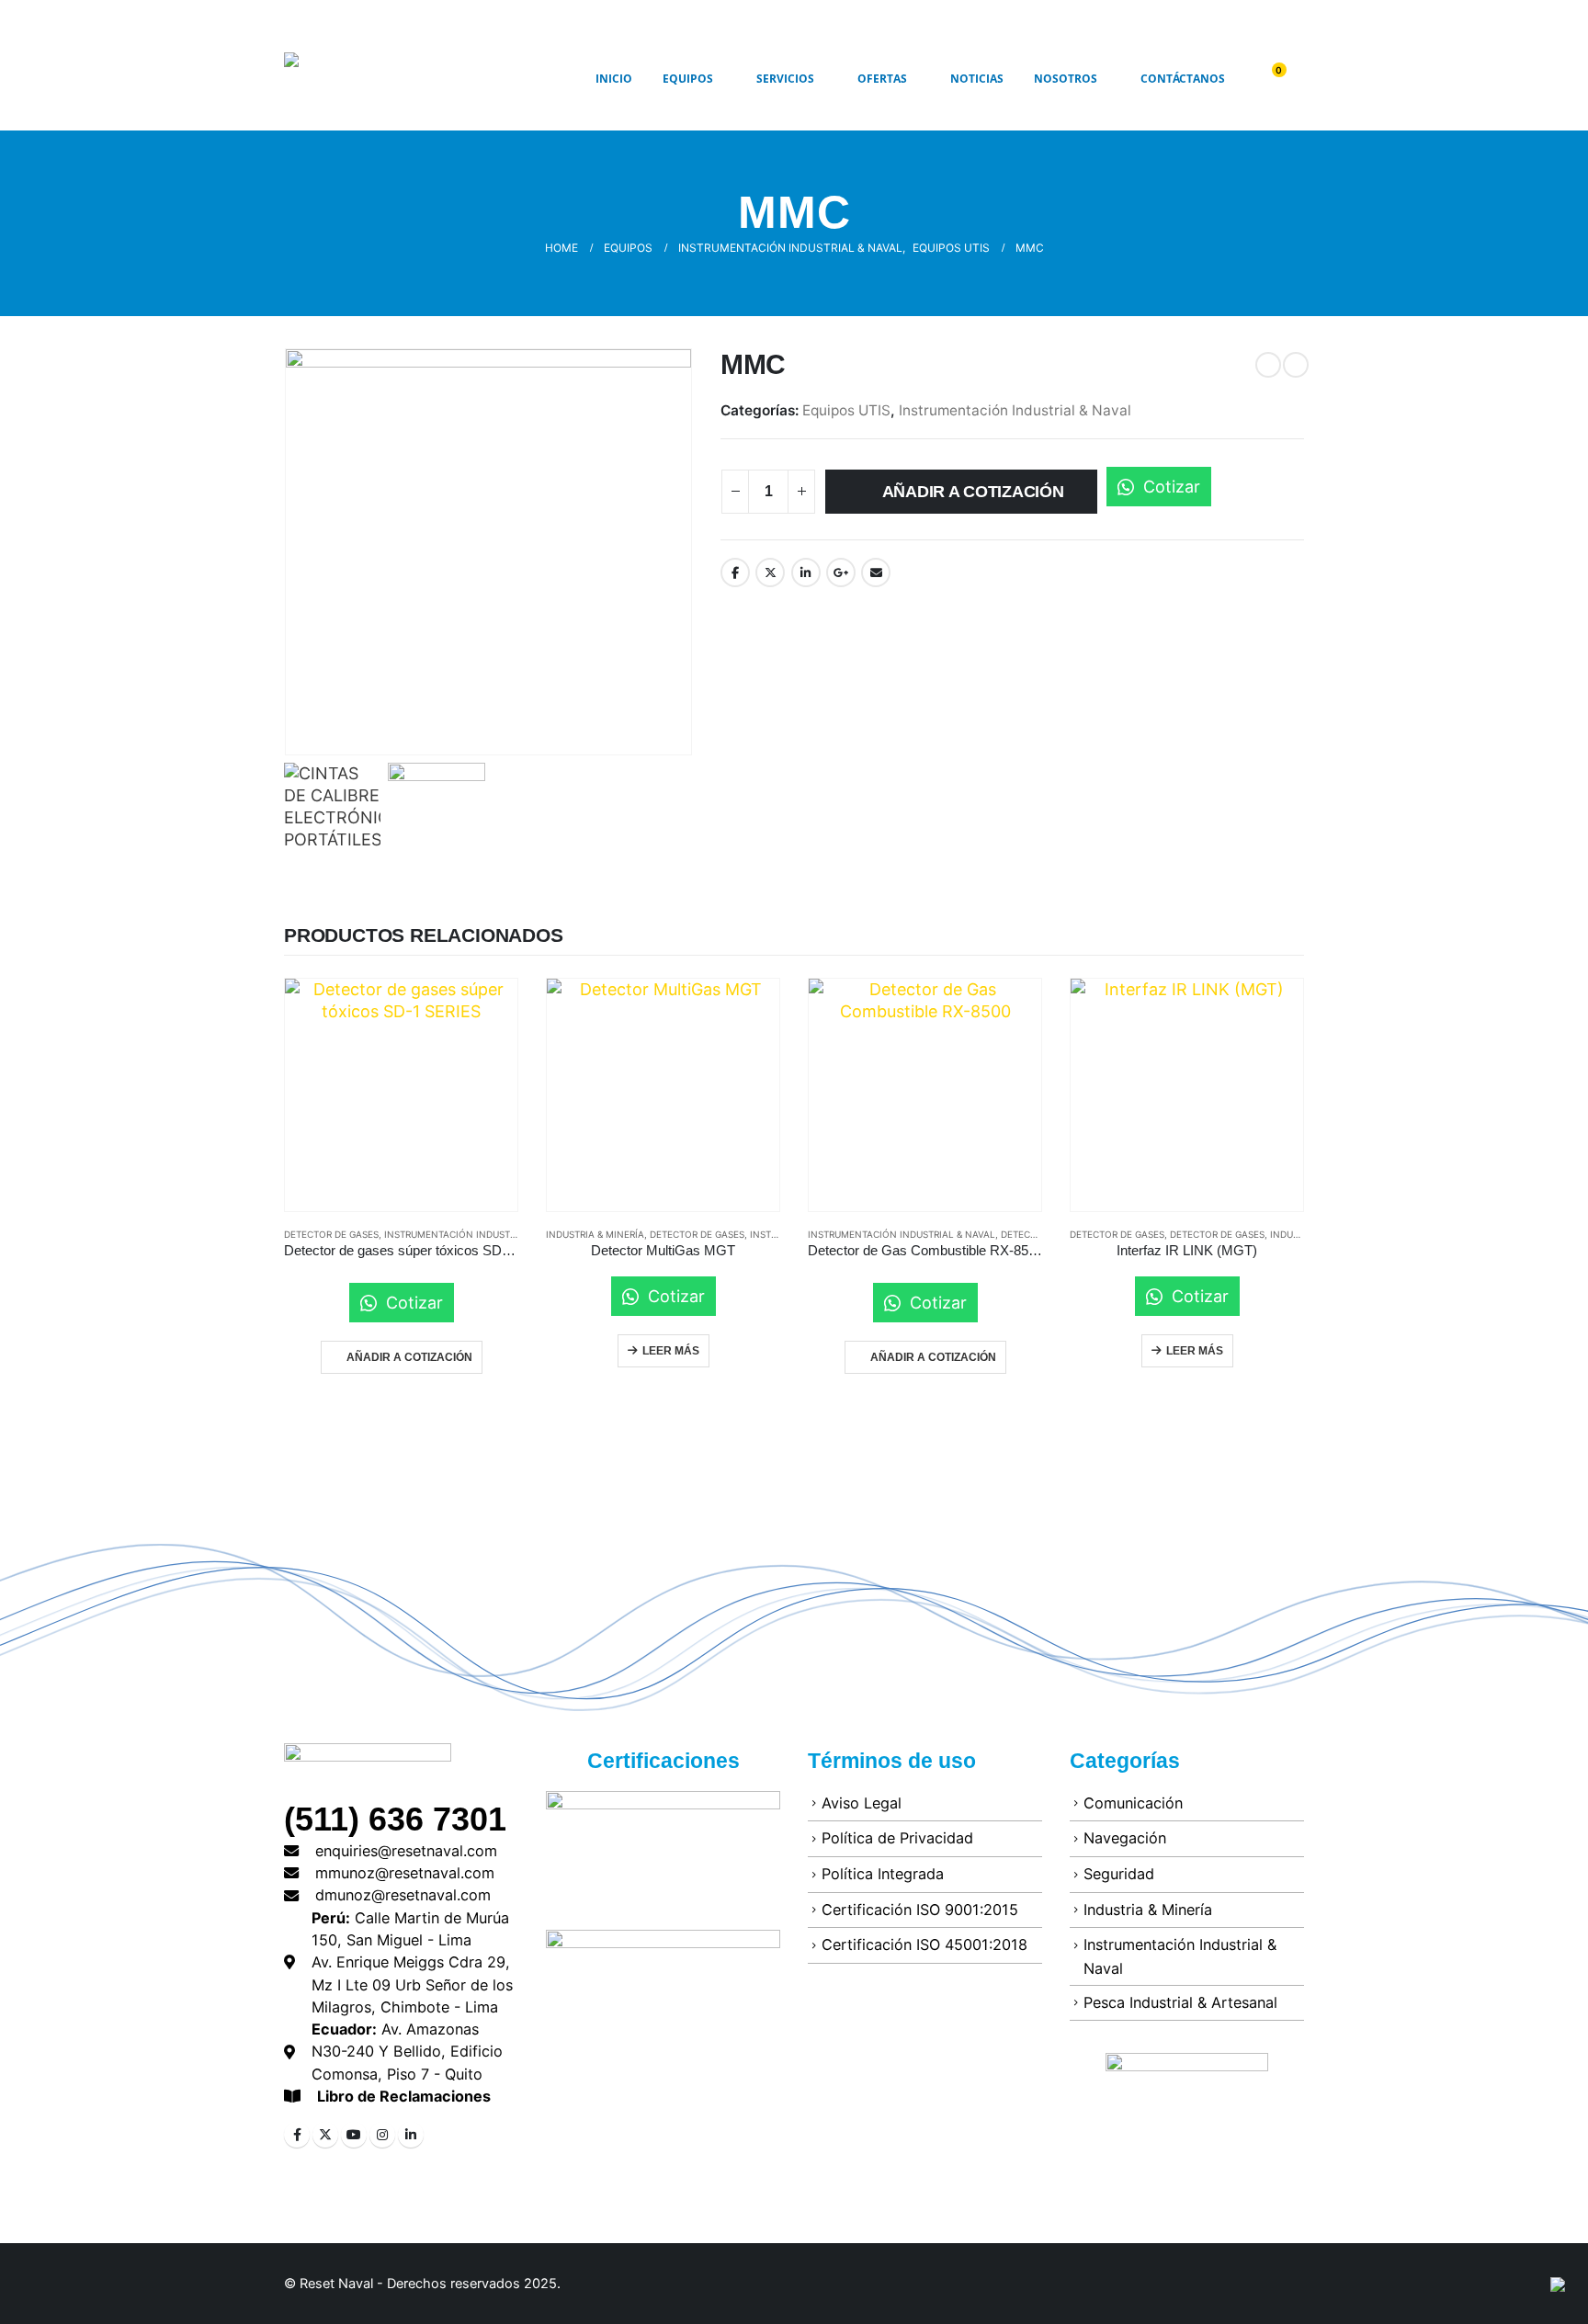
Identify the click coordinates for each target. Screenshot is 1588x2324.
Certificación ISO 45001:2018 (924, 1944)
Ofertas (882, 79)
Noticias (977, 79)
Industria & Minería (595, 1234)
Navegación (1125, 1838)
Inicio (614, 79)
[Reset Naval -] (385, 79)
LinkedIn (806, 572)
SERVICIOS (785, 79)
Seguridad (1119, 1874)
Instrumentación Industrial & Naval (1015, 410)
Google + (841, 572)
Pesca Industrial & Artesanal (1180, 2002)
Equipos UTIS (846, 410)
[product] (401, 1095)
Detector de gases (697, 1234)
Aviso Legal (862, 1803)
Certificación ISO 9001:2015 (920, 1910)
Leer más (671, 1351)
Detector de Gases (331, 1234)
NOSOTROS (1066, 79)
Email (876, 572)
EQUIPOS (688, 79)
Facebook (735, 572)
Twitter (770, 572)
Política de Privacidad (897, 1838)
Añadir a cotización (973, 492)
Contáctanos (1183, 79)
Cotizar (1169, 487)
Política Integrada (883, 1874)
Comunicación (1133, 1803)
